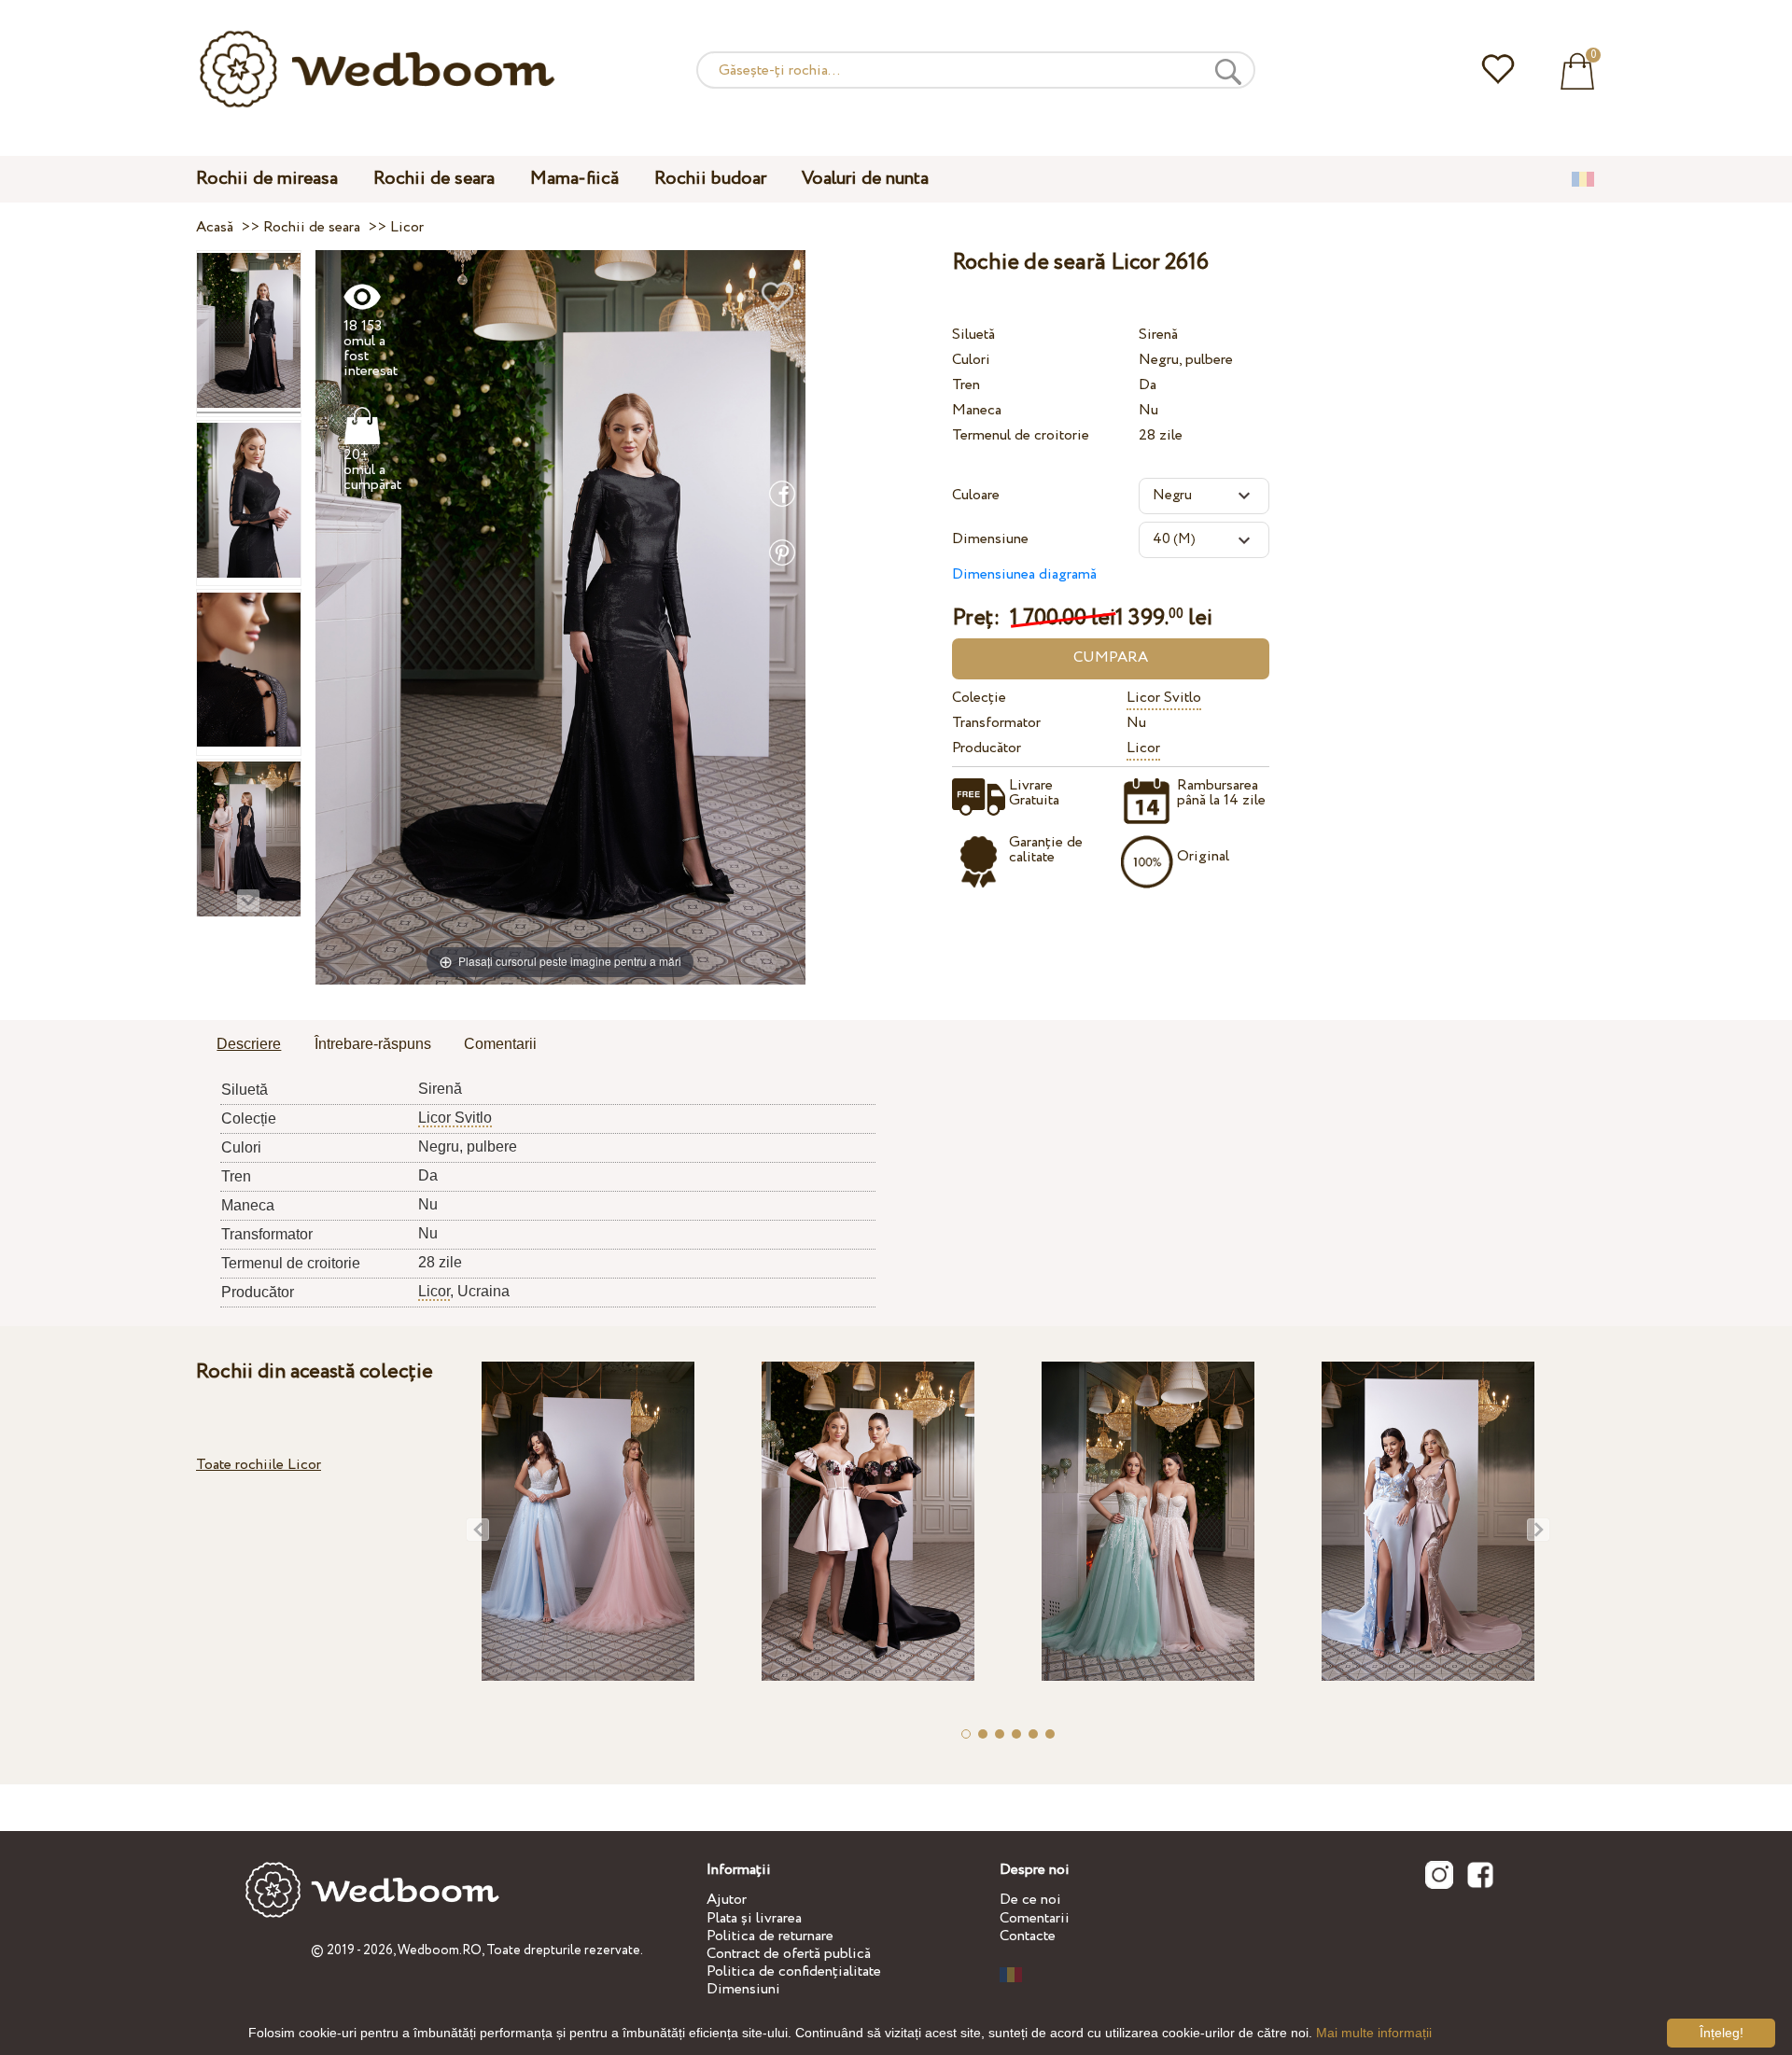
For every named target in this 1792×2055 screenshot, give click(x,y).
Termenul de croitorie (1021, 435)
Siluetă (973, 335)
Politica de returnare (770, 1936)
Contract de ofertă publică (789, 1954)
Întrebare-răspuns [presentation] (373, 1044)
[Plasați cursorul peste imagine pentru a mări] (560, 616)
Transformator (996, 723)
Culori (971, 360)
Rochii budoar (710, 179)
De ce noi (1030, 1900)
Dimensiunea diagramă (1024, 574)
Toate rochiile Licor (259, 1465)
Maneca (977, 410)
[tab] (249, 1045)
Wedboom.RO (440, 1950)
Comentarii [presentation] (500, 1044)
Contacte (1028, 1936)
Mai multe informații (1374, 2033)
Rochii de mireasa (267, 179)
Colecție (979, 698)
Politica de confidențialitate (794, 1971)
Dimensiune (990, 539)
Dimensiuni (743, 1989)
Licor (1143, 748)
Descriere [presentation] (249, 1044)
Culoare (976, 495)
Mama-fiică (574, 179)
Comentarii (1035, 1918)
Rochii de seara (434, 179)
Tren (966, 385)
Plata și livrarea (754, 1918)
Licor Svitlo (1164, 698)
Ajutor (727, 1900)
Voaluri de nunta (865, 179)
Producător (987, 748)
